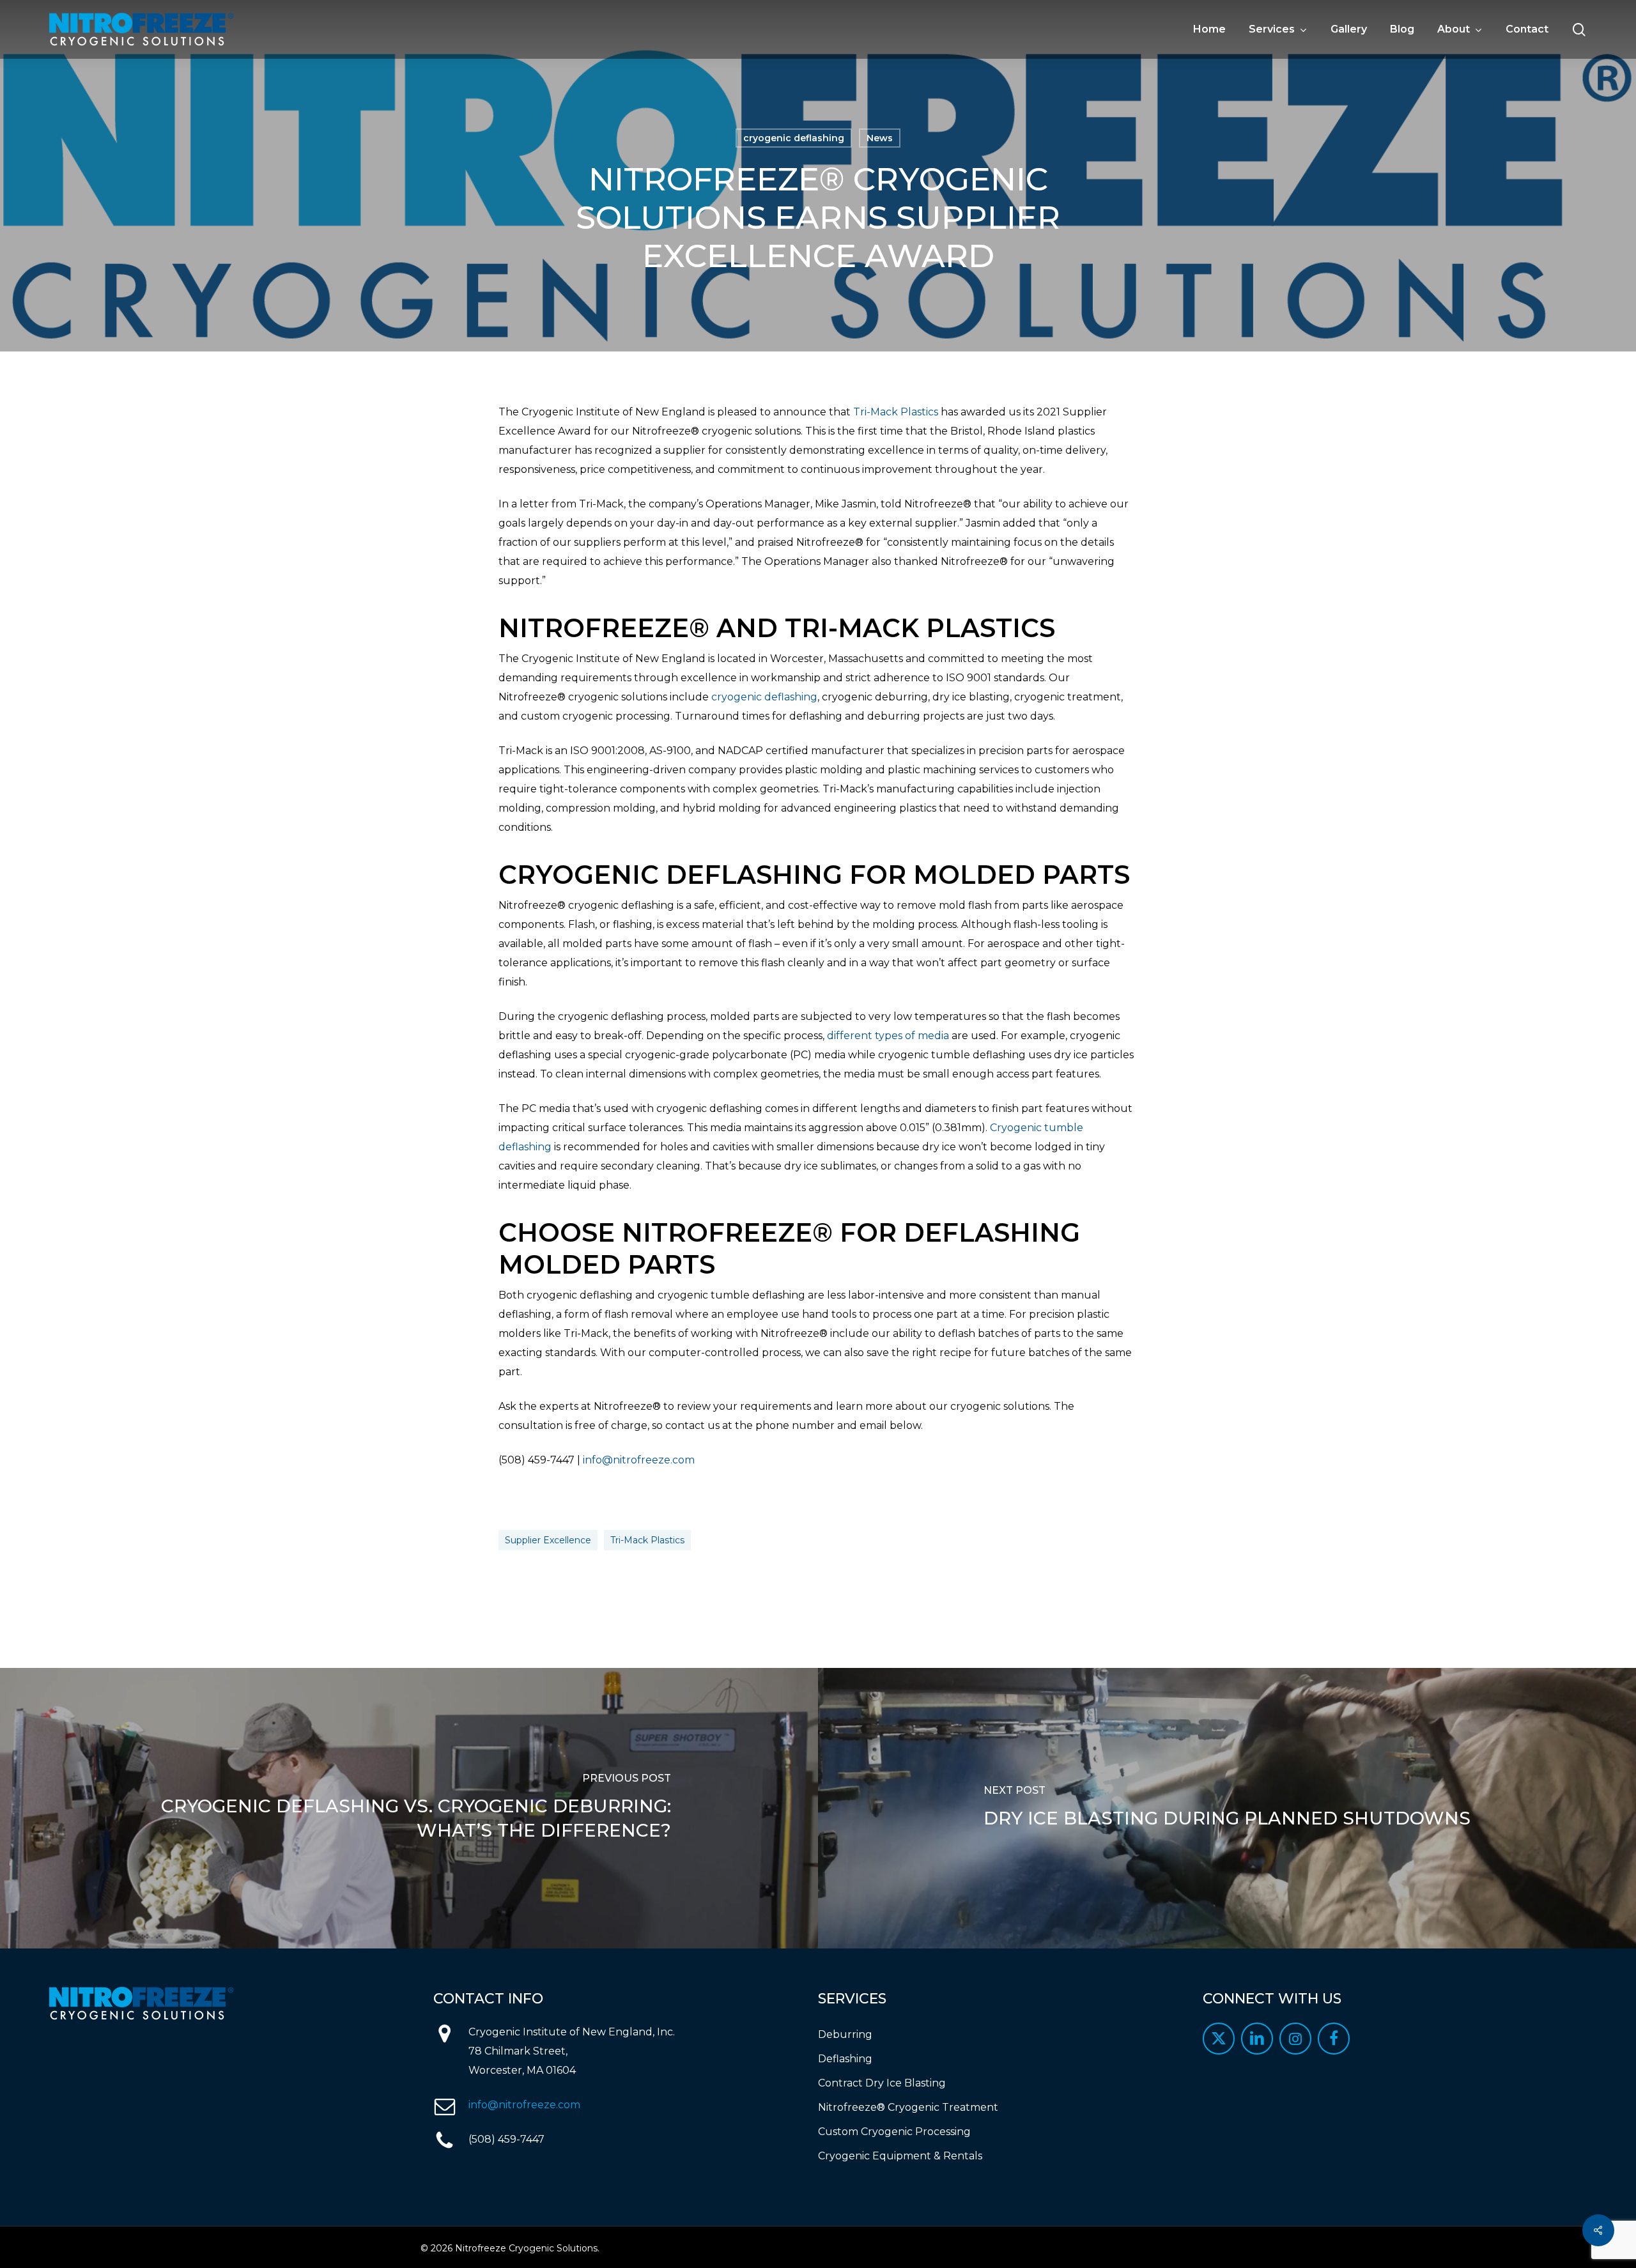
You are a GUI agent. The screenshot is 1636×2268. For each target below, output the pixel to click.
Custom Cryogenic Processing (894, 2132)
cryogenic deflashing (794, 138)
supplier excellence (548, 1540)
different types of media (888, 1036)
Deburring (845, 2034)
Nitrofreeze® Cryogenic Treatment (908, 2107)
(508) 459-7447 (506, 2139)
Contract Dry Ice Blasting (882, 2083)
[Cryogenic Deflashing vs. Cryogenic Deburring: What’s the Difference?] (409, 1808)
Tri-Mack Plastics (896, 412)
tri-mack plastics (647, 1540)
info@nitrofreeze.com (639, 1460)
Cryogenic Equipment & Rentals (900, 2156)
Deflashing (845, 2059)
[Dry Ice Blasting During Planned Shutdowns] (1227, 1808)
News (880, 138)
